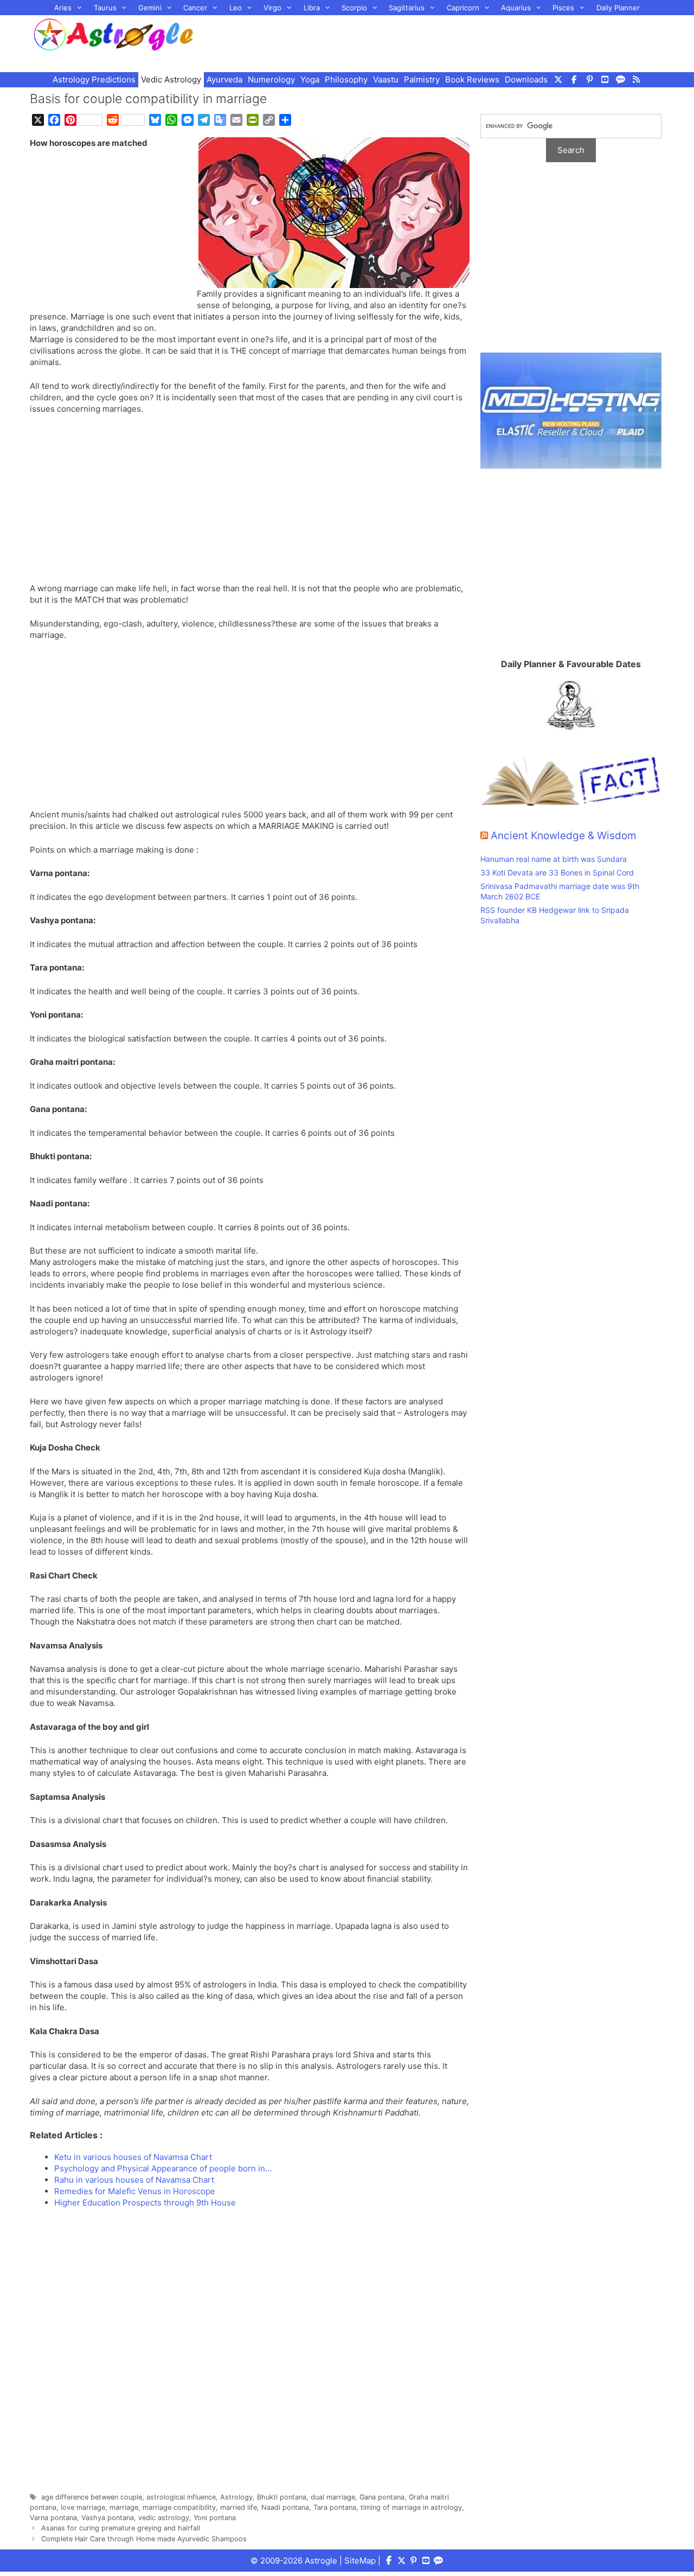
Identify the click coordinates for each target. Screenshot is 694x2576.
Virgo (272, 8)
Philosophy (346, 79)
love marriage (83, 2507)
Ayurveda (224, 79)
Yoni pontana (215, 2518)
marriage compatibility (179, 2507)
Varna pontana (53, 2518)
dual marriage (333, 2497)
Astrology (236, 2497)
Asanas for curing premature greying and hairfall (121, 2528)
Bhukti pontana (282, 2497)
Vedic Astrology (171, 79)
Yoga (310, 79)
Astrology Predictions (94, 79)
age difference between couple (92, 2497)
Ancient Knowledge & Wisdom (564, 836)
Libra (312, 8)
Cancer (195, 8)
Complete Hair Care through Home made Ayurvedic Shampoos (144, 2539)
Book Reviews (472, 79)
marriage (124, 2507)
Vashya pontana (108, 2518)
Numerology (271, 79)
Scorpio (354, 8)
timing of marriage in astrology (411, 2507)
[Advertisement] (442, 42)
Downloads (526, 79)
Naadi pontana (285, 2507)
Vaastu (386, 79)
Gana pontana (382, 2497)
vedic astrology (164, 2518)
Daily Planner (618, 8)
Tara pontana (335, 2507)
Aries (63, 8)
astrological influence (181, 2497)
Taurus (105, 8)
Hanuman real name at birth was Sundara (554, 859)
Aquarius (516, 8)
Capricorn (463, 8)
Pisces (563, 8)
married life (239, 2507)
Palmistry (422, 79)
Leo (236, 8)
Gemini (150, 8)
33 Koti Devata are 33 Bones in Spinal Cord (557, 872)
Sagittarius (407, 8)
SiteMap (360, 2561)
